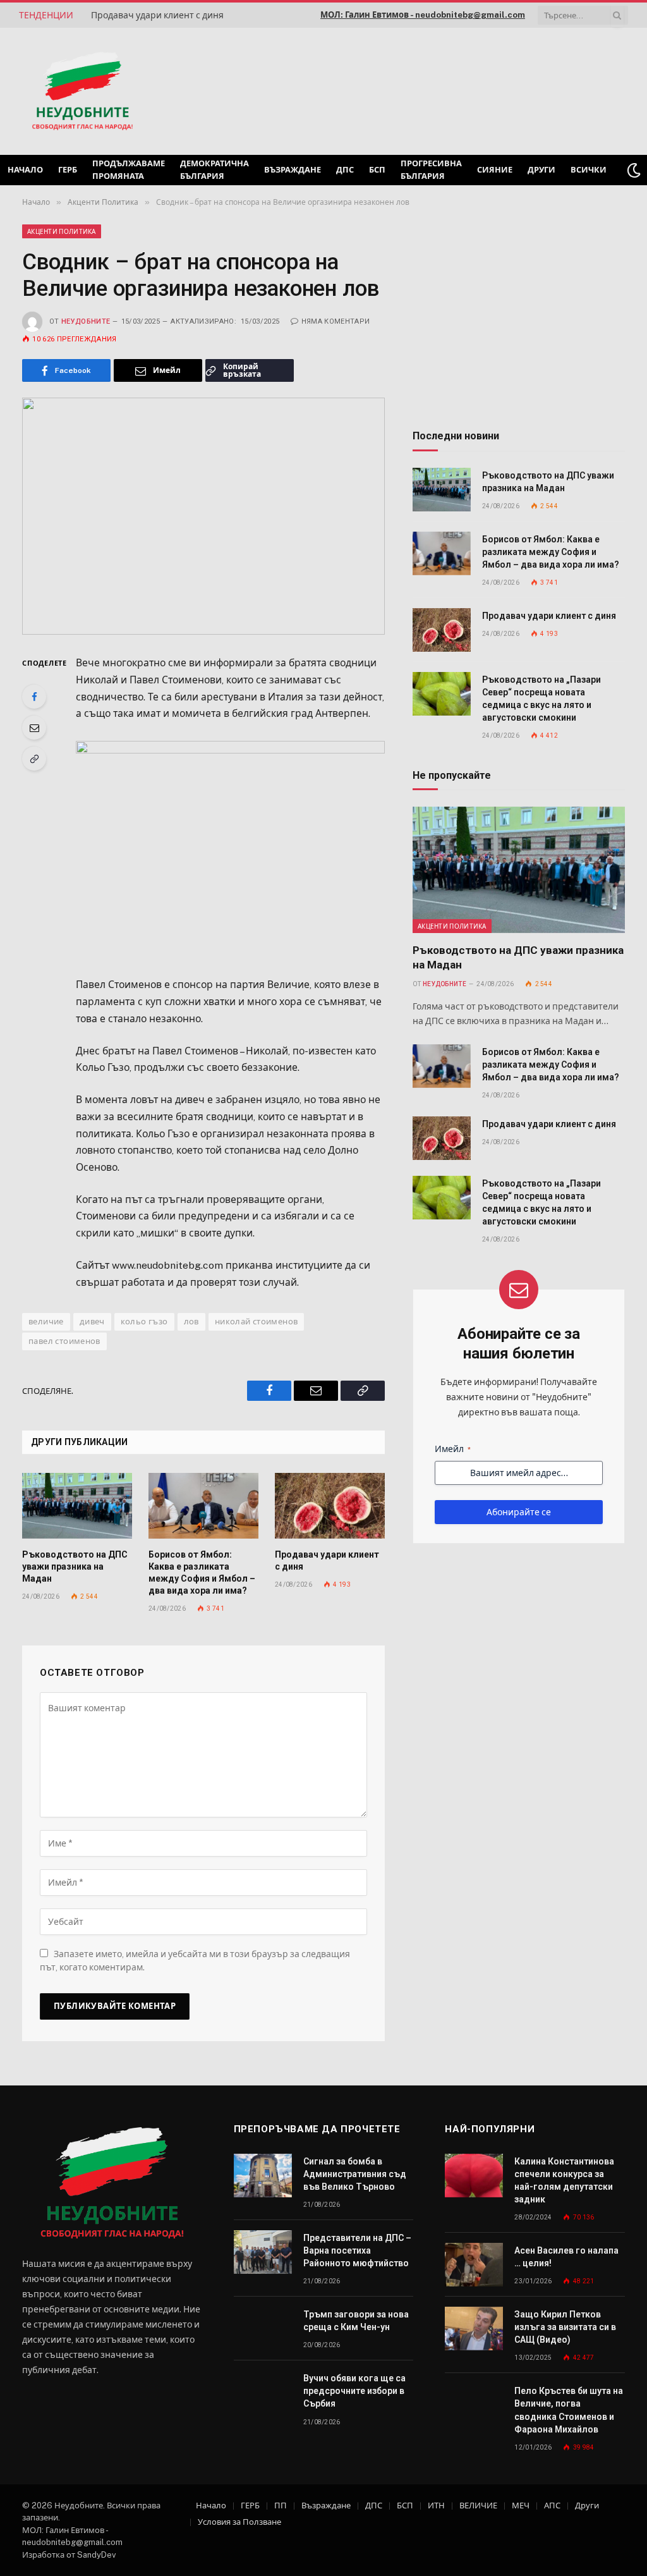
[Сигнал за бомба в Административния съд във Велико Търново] (263, 2176)
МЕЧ (521, 2506)
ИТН (436, 2506)
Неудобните (86, 321)
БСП (377, 170)
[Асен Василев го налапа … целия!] (474, 2265)
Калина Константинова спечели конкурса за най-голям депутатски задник (564, 2180)
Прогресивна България (431, 170)
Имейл (453, 1449)
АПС (552, 2506)
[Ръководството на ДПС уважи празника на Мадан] (77, 1506)
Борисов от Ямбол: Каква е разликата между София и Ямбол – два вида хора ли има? (202, 1572)
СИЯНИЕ (495, 170)
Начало (25, 170)
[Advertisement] (466, 90)
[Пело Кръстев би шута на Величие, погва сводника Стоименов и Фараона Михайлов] (474, 2405)
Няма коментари (336, 321)
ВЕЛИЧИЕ (478, 2506)
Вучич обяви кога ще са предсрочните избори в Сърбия (354, 2391)
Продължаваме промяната (129, 170)
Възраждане (293, 170)
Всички (589, 170)
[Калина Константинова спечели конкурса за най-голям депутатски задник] (474, 2176)
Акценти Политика (62, 231)
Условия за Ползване (239, 2522)
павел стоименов (64, 1341)
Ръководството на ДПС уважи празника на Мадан (75, 1566)
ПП (281, 2506)
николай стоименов (257, 1322)
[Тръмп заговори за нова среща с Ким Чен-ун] (263, 2329)
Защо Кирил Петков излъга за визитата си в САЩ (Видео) (565, 2327)
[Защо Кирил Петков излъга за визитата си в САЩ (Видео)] (474, 2329)
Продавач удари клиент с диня (157, 15)
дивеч (92, 1322)
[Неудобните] (82, 92)
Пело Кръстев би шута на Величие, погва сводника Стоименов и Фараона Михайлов (569, 2410)
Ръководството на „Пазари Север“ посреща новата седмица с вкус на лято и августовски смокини (541, 699)
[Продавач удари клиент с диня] (330, 1506)
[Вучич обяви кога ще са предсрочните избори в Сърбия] (263, 2392)
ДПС (345, 170)
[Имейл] (34, 728)
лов (191, 1322)
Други (541, 170)
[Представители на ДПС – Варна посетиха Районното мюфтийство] (263, 2252)
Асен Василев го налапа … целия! (566, 2257)
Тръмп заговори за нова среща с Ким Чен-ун (356, 2321)
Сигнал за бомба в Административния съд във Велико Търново (355, 2174)
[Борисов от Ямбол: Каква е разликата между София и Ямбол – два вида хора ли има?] (203, 1506)
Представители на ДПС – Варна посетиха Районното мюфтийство (357, 2250)
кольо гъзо (144, 1322)
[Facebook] (34, 697)
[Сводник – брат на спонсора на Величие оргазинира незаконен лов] (203, 516)
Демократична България (215, 170)
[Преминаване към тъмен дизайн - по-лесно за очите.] (634, 170)
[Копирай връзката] (34, 759)
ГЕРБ (68, 170)
